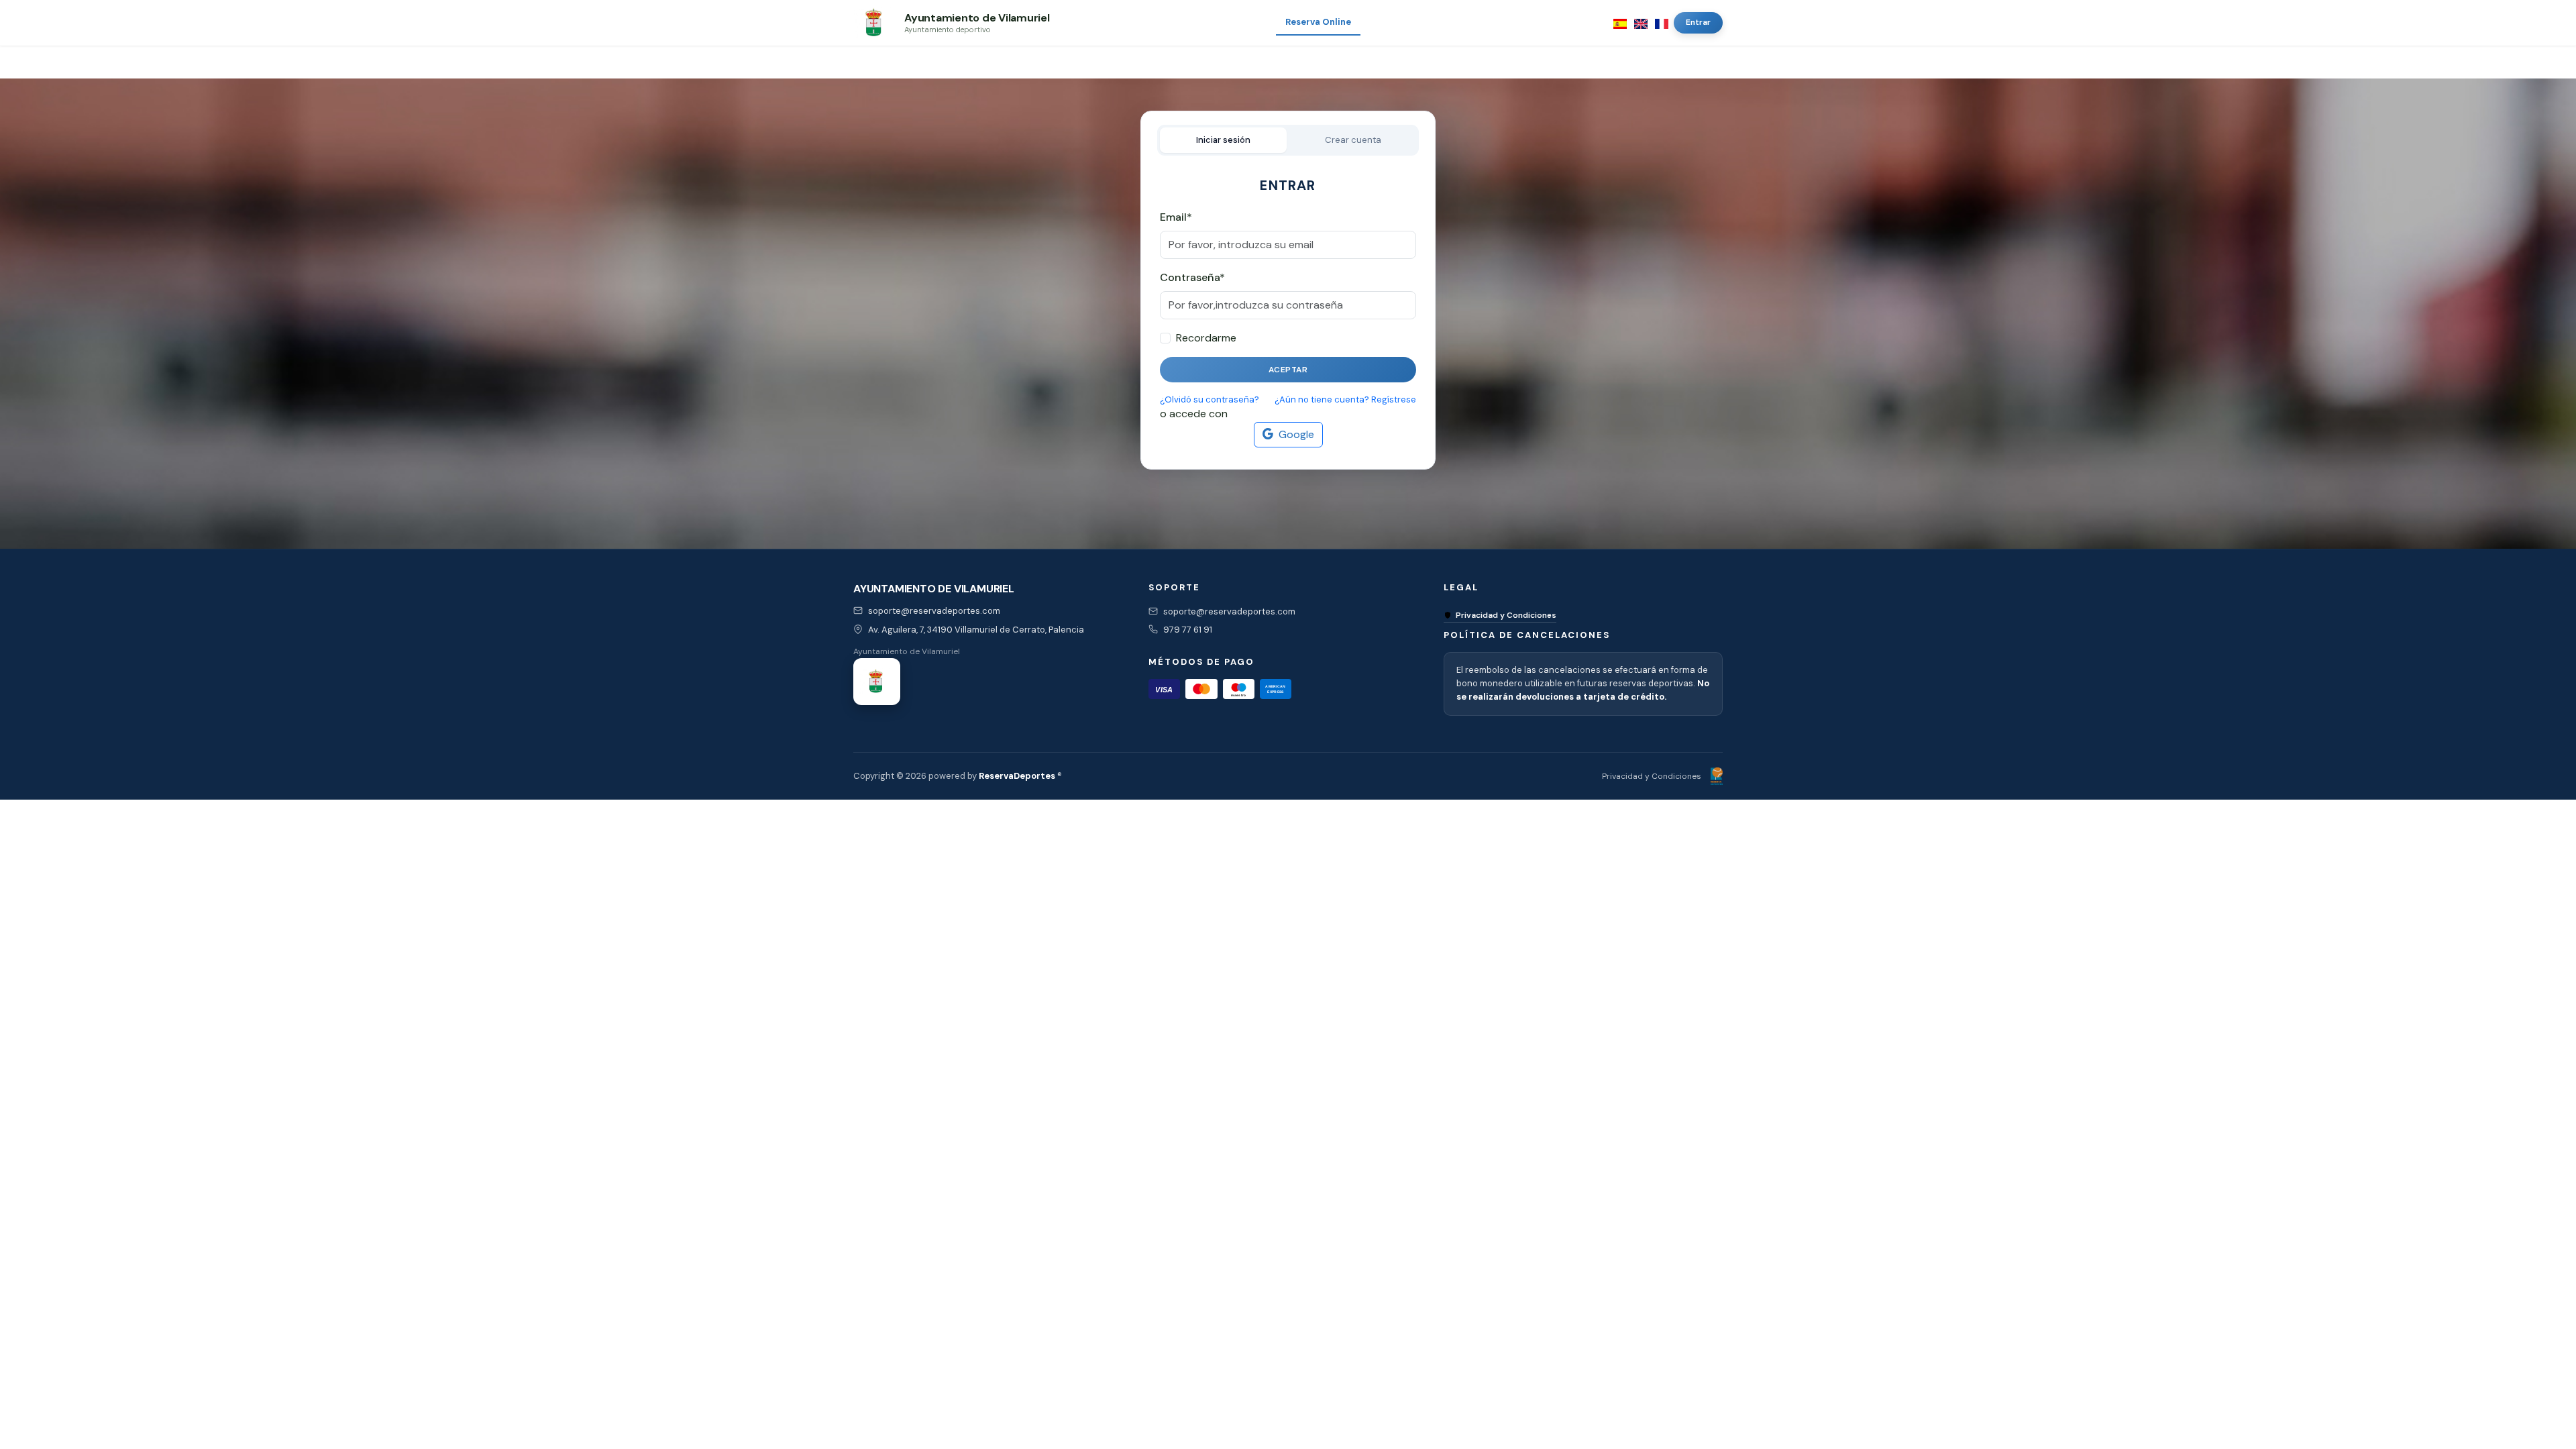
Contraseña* (1192, 277)
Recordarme (1206, 338)
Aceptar (1288, 370)
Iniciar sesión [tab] (1223, 140)
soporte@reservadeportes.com (934, 611)
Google (1296, 434)
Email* (1176, 217)
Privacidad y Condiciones (1506, 615)
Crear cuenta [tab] (1353, 140)
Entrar (1698, 22)
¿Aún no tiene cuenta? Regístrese (1345, 399)
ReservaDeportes (1017, 776)
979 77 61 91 (1188, 630)
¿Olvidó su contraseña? (1210, 399)
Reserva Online (1318, 22)
